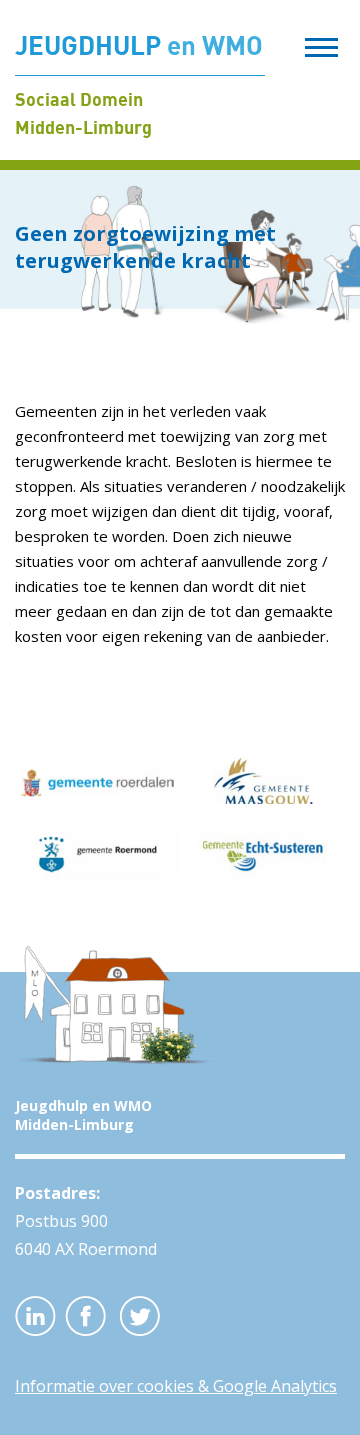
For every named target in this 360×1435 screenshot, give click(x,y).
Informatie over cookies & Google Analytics (176, 1386)
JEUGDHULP (139, 45)
